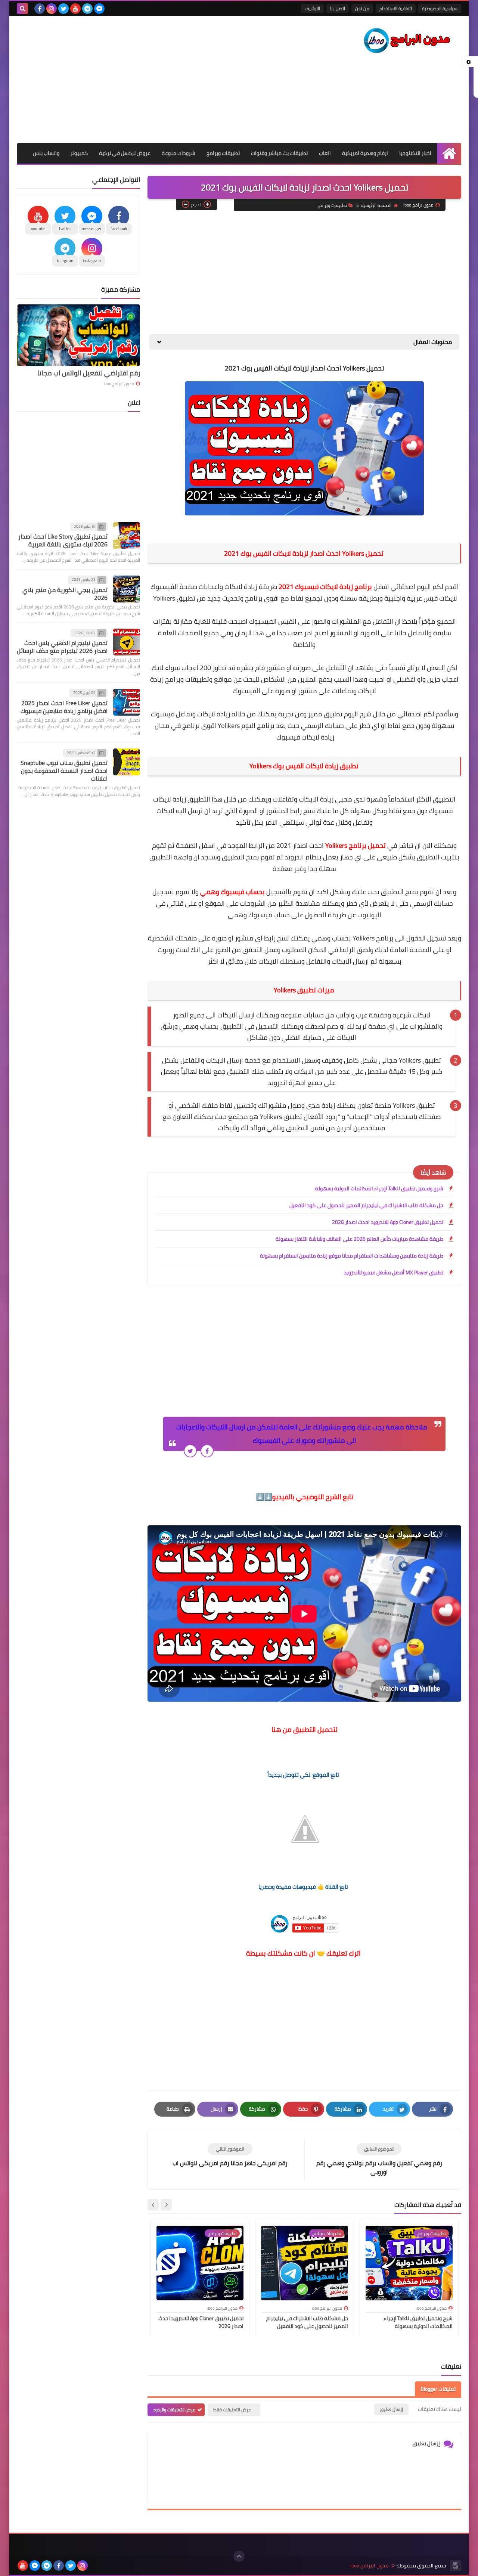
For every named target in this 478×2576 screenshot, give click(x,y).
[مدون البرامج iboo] (407, 41)
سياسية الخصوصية (440, 8)
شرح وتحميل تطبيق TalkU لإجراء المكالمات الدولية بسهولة (379, 1188)
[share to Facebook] (207, 1451)
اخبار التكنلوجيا (415, 153)
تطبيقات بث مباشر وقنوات (279, 153)
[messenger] (99, 9)
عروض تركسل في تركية (125, 153)
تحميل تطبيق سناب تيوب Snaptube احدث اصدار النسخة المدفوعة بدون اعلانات (64, 771)
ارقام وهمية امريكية (365, 153)
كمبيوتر (79, 153)
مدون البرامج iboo (119, 384)
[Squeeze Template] (456, 2566)
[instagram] (52, 9)
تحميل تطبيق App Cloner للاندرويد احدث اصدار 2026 (388, 1222)
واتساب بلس (46, 153)
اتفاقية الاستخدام (396, 8)
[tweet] (190, 1451)
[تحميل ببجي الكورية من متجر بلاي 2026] (127, 589)
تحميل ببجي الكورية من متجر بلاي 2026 (65, 594)
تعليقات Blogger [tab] (438, 2389)
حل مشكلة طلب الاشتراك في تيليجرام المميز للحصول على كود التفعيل (366, 1205)
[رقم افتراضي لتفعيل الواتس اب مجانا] (78, 335)
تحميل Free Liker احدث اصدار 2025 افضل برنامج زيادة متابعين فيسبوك (64, 707)
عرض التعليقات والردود (174, 2410)
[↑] (239, 2556)
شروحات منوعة (179, 153)
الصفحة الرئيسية (376, 205)
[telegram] (87, 9)
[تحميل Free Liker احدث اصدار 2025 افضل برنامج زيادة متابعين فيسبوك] (127, 702)
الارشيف (312, 8)
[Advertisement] (153, 80)
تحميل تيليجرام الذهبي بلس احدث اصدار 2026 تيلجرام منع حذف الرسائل (62, 647)
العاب (325, 153)
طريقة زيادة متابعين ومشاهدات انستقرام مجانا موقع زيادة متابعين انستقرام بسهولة (352, 1256)
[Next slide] (153, 2205)
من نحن (362, 8)
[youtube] (75, 9)
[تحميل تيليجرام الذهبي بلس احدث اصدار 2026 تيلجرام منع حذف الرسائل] (127, 642)
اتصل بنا (338, 8)
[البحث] (22, 9)
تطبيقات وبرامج (223, 153)
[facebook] (40, 9)
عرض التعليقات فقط (232, 2410)
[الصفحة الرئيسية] (449, 153)
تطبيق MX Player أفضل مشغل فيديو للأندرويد (394, 1272)
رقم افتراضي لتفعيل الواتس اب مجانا (89, 373)
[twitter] (63, 9)
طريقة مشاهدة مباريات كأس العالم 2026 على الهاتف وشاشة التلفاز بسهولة (359, 1239)
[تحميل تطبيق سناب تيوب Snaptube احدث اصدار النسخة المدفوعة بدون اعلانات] (127, 762)
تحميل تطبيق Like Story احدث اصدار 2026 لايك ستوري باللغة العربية (63, 541)
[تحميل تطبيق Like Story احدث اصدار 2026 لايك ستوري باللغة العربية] (127, 536)
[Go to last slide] (166, 2205)
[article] (230, 2155)
